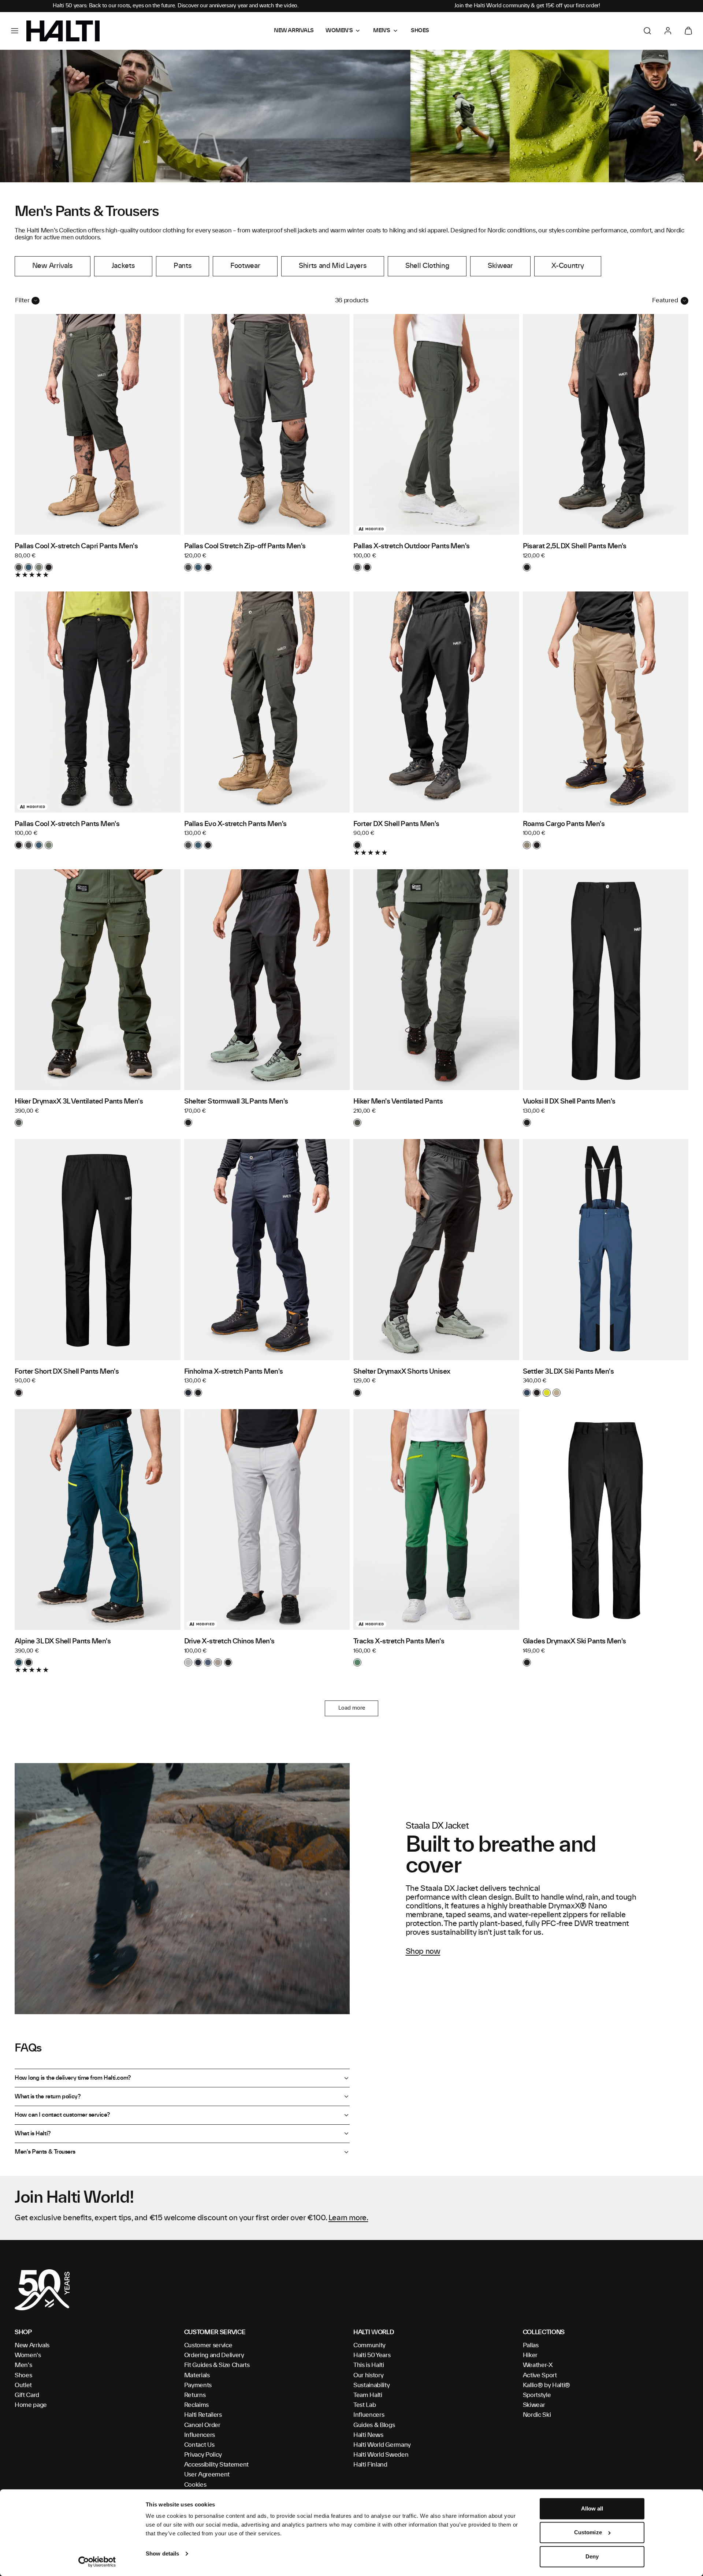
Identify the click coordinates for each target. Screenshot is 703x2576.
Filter (22, 300)
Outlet (23, 2385)
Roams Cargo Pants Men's (564, 824)
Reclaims (196, 2405)
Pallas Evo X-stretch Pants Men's (235, 824)
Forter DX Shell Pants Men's (396, 824)
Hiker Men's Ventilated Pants (398, 1102)
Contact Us (199, 2445)
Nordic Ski (537, 2415)
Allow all (592, 2508)
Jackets (123, 266)
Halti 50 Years (372, 2355)
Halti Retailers (203, 2415)
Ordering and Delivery (214, 2355)
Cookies (195, 2485)
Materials (197, 2375)
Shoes (23, 2375)
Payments (198, 2385)
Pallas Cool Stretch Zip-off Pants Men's (245, 546)
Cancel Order (202, 2425)
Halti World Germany (382, 2445)
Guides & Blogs (374, 2425)
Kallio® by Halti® (547, 2385)
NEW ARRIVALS (294, 31)
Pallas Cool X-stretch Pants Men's (67, 824)
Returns (195, 2395)
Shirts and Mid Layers (333, 266)
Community (369, 2345)
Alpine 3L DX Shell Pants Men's (63, 1642)
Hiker (530, 2355)
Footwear (245, 266)
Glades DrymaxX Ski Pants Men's (574, 1642)
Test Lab (364, 2405)
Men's (23, 2365)
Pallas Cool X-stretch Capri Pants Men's (76, 546)
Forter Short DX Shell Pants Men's (67, 1372)
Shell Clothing (427, 266)
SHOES (420, 31)
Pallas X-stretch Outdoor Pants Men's (412, 546)
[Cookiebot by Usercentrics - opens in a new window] (97, 2562)
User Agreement (207, 2475)
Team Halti (368, 2395)
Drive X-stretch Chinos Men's (229, 1642)
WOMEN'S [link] (339, 31)
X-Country (568, 266)
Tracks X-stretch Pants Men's (399, 1642)
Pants (183, 266)
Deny (592, 2556)
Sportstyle (537, 2395)
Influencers (200, 2435)
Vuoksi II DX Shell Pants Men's (569, 1102)
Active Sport (540, 2375)
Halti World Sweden (381, 2455)
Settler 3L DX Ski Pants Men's (568, 1372)
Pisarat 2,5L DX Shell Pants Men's (575, 546)
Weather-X (538, 2365)
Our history (368, 2375)
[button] (15, 31)
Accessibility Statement (217, 2465)
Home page (31, 2405)
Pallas (531, 2345)
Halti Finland (370, 2465)
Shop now (423, 1952)
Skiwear (500, 266)
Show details (162, 2553)
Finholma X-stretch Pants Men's (234, 1372)
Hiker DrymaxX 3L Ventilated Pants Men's (79, 1102)
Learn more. (348, 2218)
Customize (588, 2533)
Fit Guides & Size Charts (217, 2365)
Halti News (368, 2435)
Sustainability (372, 2385)
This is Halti (369, 2365)
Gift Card (27, 2395)
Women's (28, 2355)
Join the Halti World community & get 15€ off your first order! (527, 6)
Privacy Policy (203, 2455)
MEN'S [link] (382, 31)
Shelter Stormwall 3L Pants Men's (236, 1102)
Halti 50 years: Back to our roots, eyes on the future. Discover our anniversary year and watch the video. (176, 6)
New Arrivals (53, 266)
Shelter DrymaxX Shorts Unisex (402, 1372)
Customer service (208, 2345)
